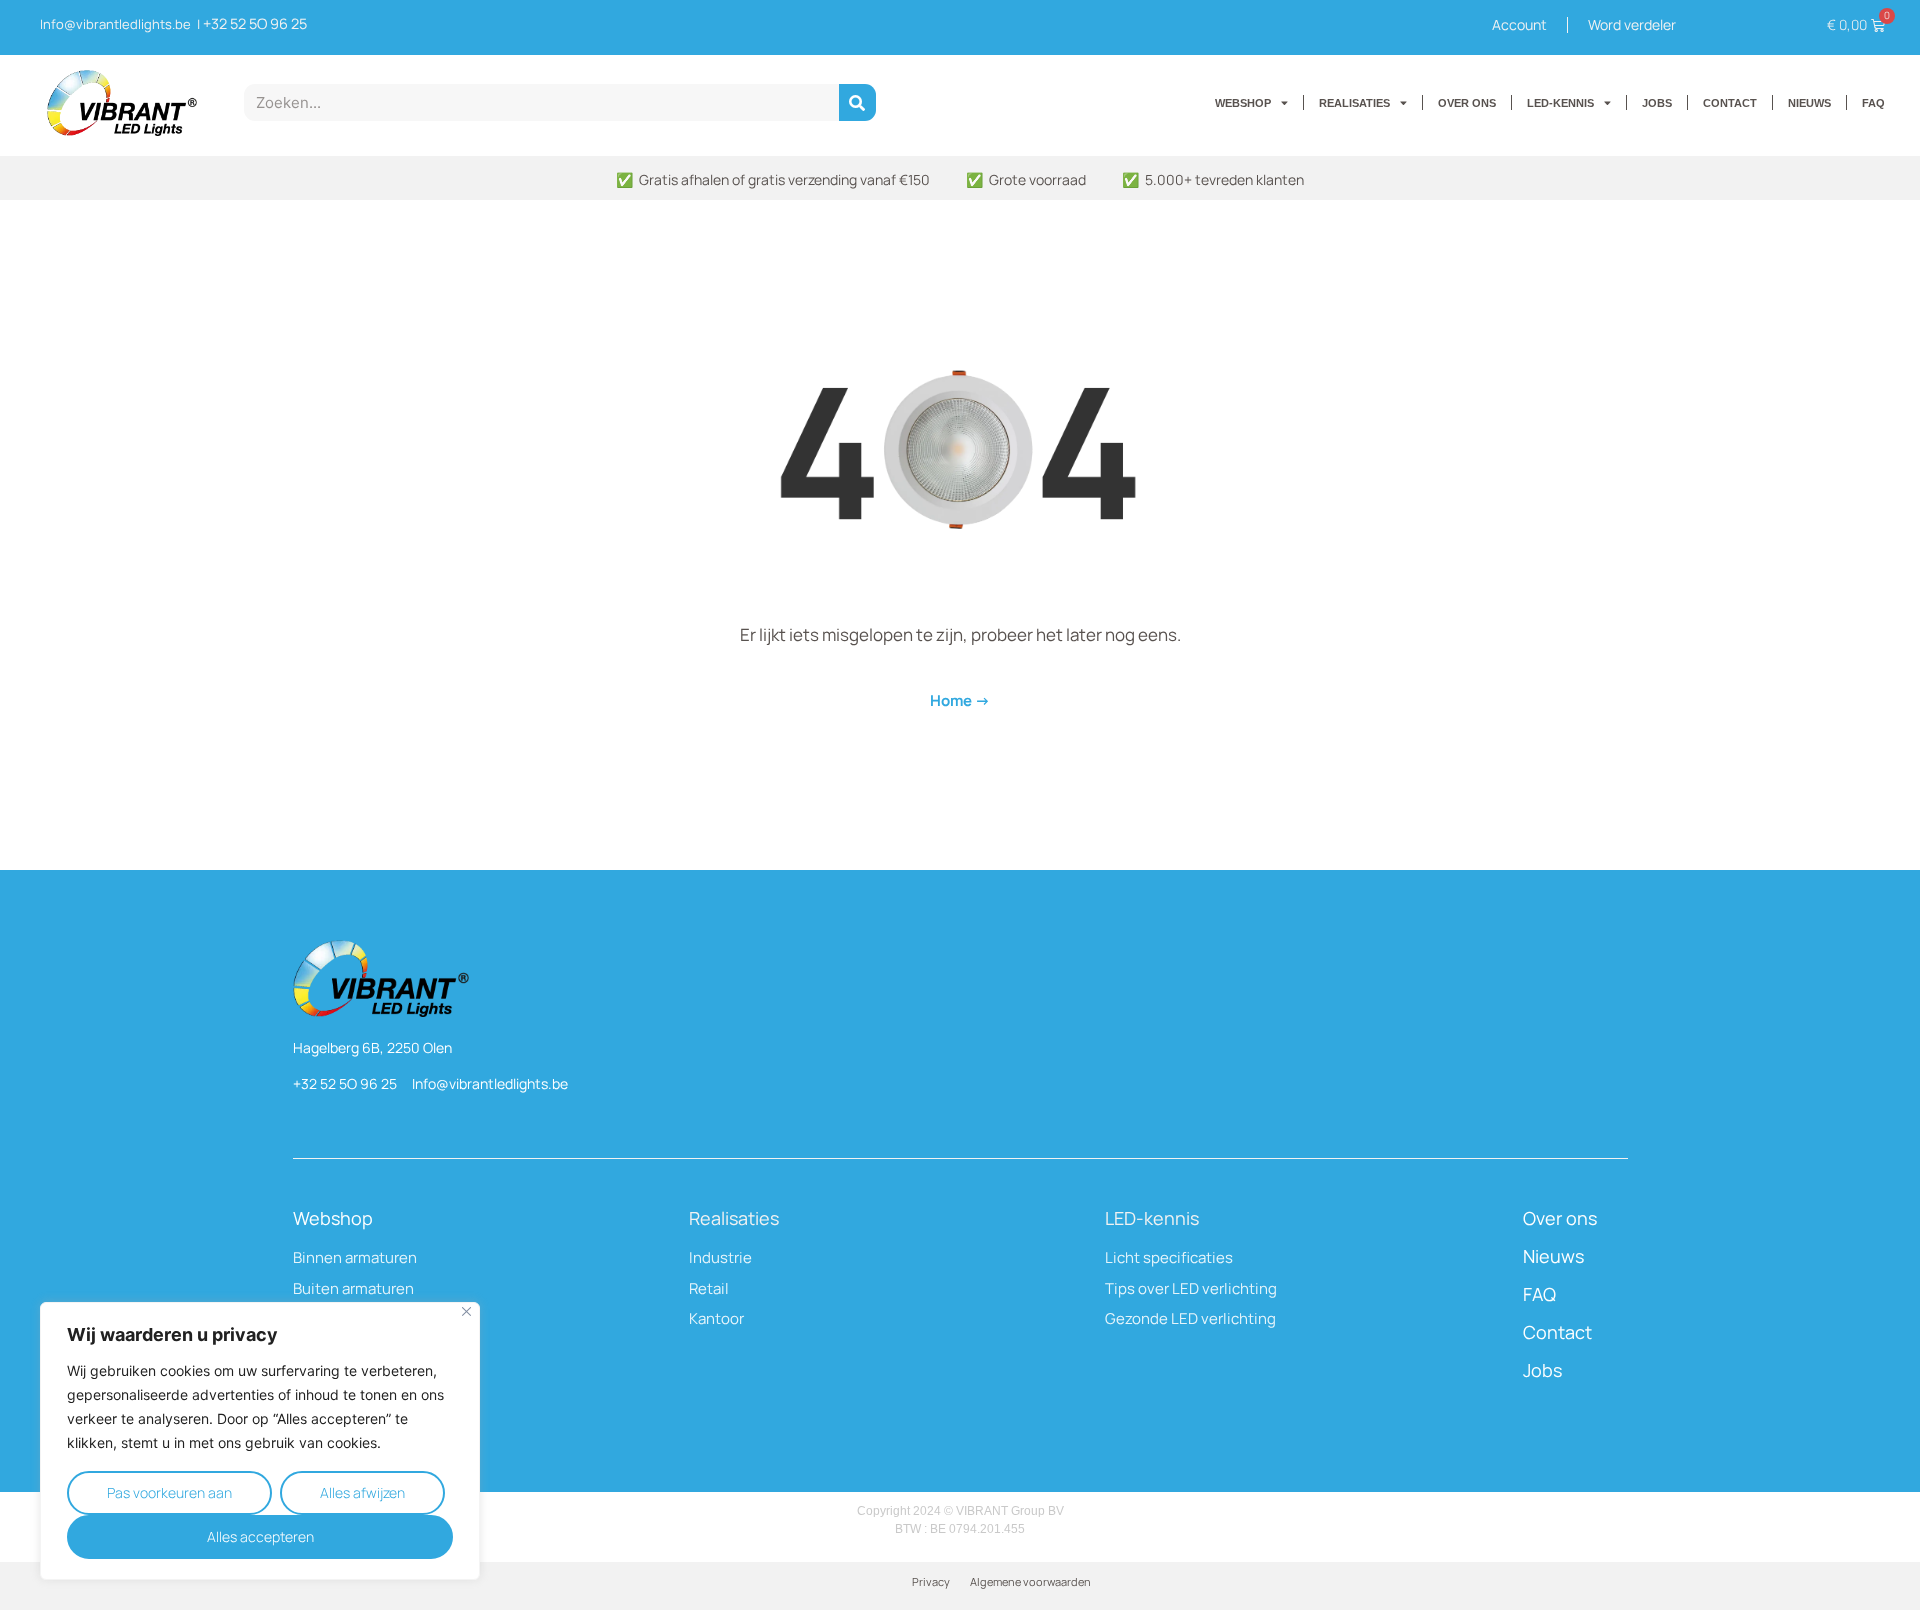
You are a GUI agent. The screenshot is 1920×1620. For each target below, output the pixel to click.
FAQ (1873, 103)
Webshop (333, 1218)
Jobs (1542, 1370)
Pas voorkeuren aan (169, 1492)
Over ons (1560, 1218)
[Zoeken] (857, 102)
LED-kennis (1152, 1218)
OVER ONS (1467, 103)
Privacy (931, 1581)
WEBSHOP (1243, 103)
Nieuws (1553, 1256)
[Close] (466, 1311)
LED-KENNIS (1560, 103)
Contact (1557, 1332)
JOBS (1657, 103)
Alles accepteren (260, 1536)
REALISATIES (1354, 103)
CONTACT (1730, 103)
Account (1519, 24)
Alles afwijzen (362, 1492)
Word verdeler (1632, 24)
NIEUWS (1809, 103)
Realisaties (734, 1218)
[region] (260, 1441)
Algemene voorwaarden (1030, 1581)
